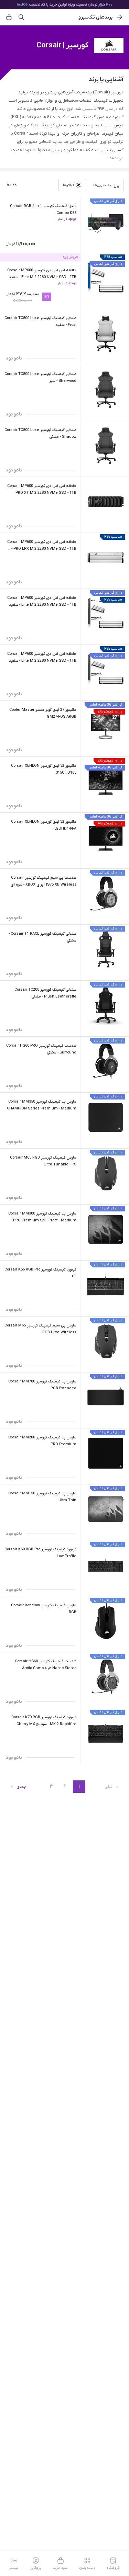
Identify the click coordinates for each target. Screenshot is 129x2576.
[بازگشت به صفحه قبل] (119, 17)
